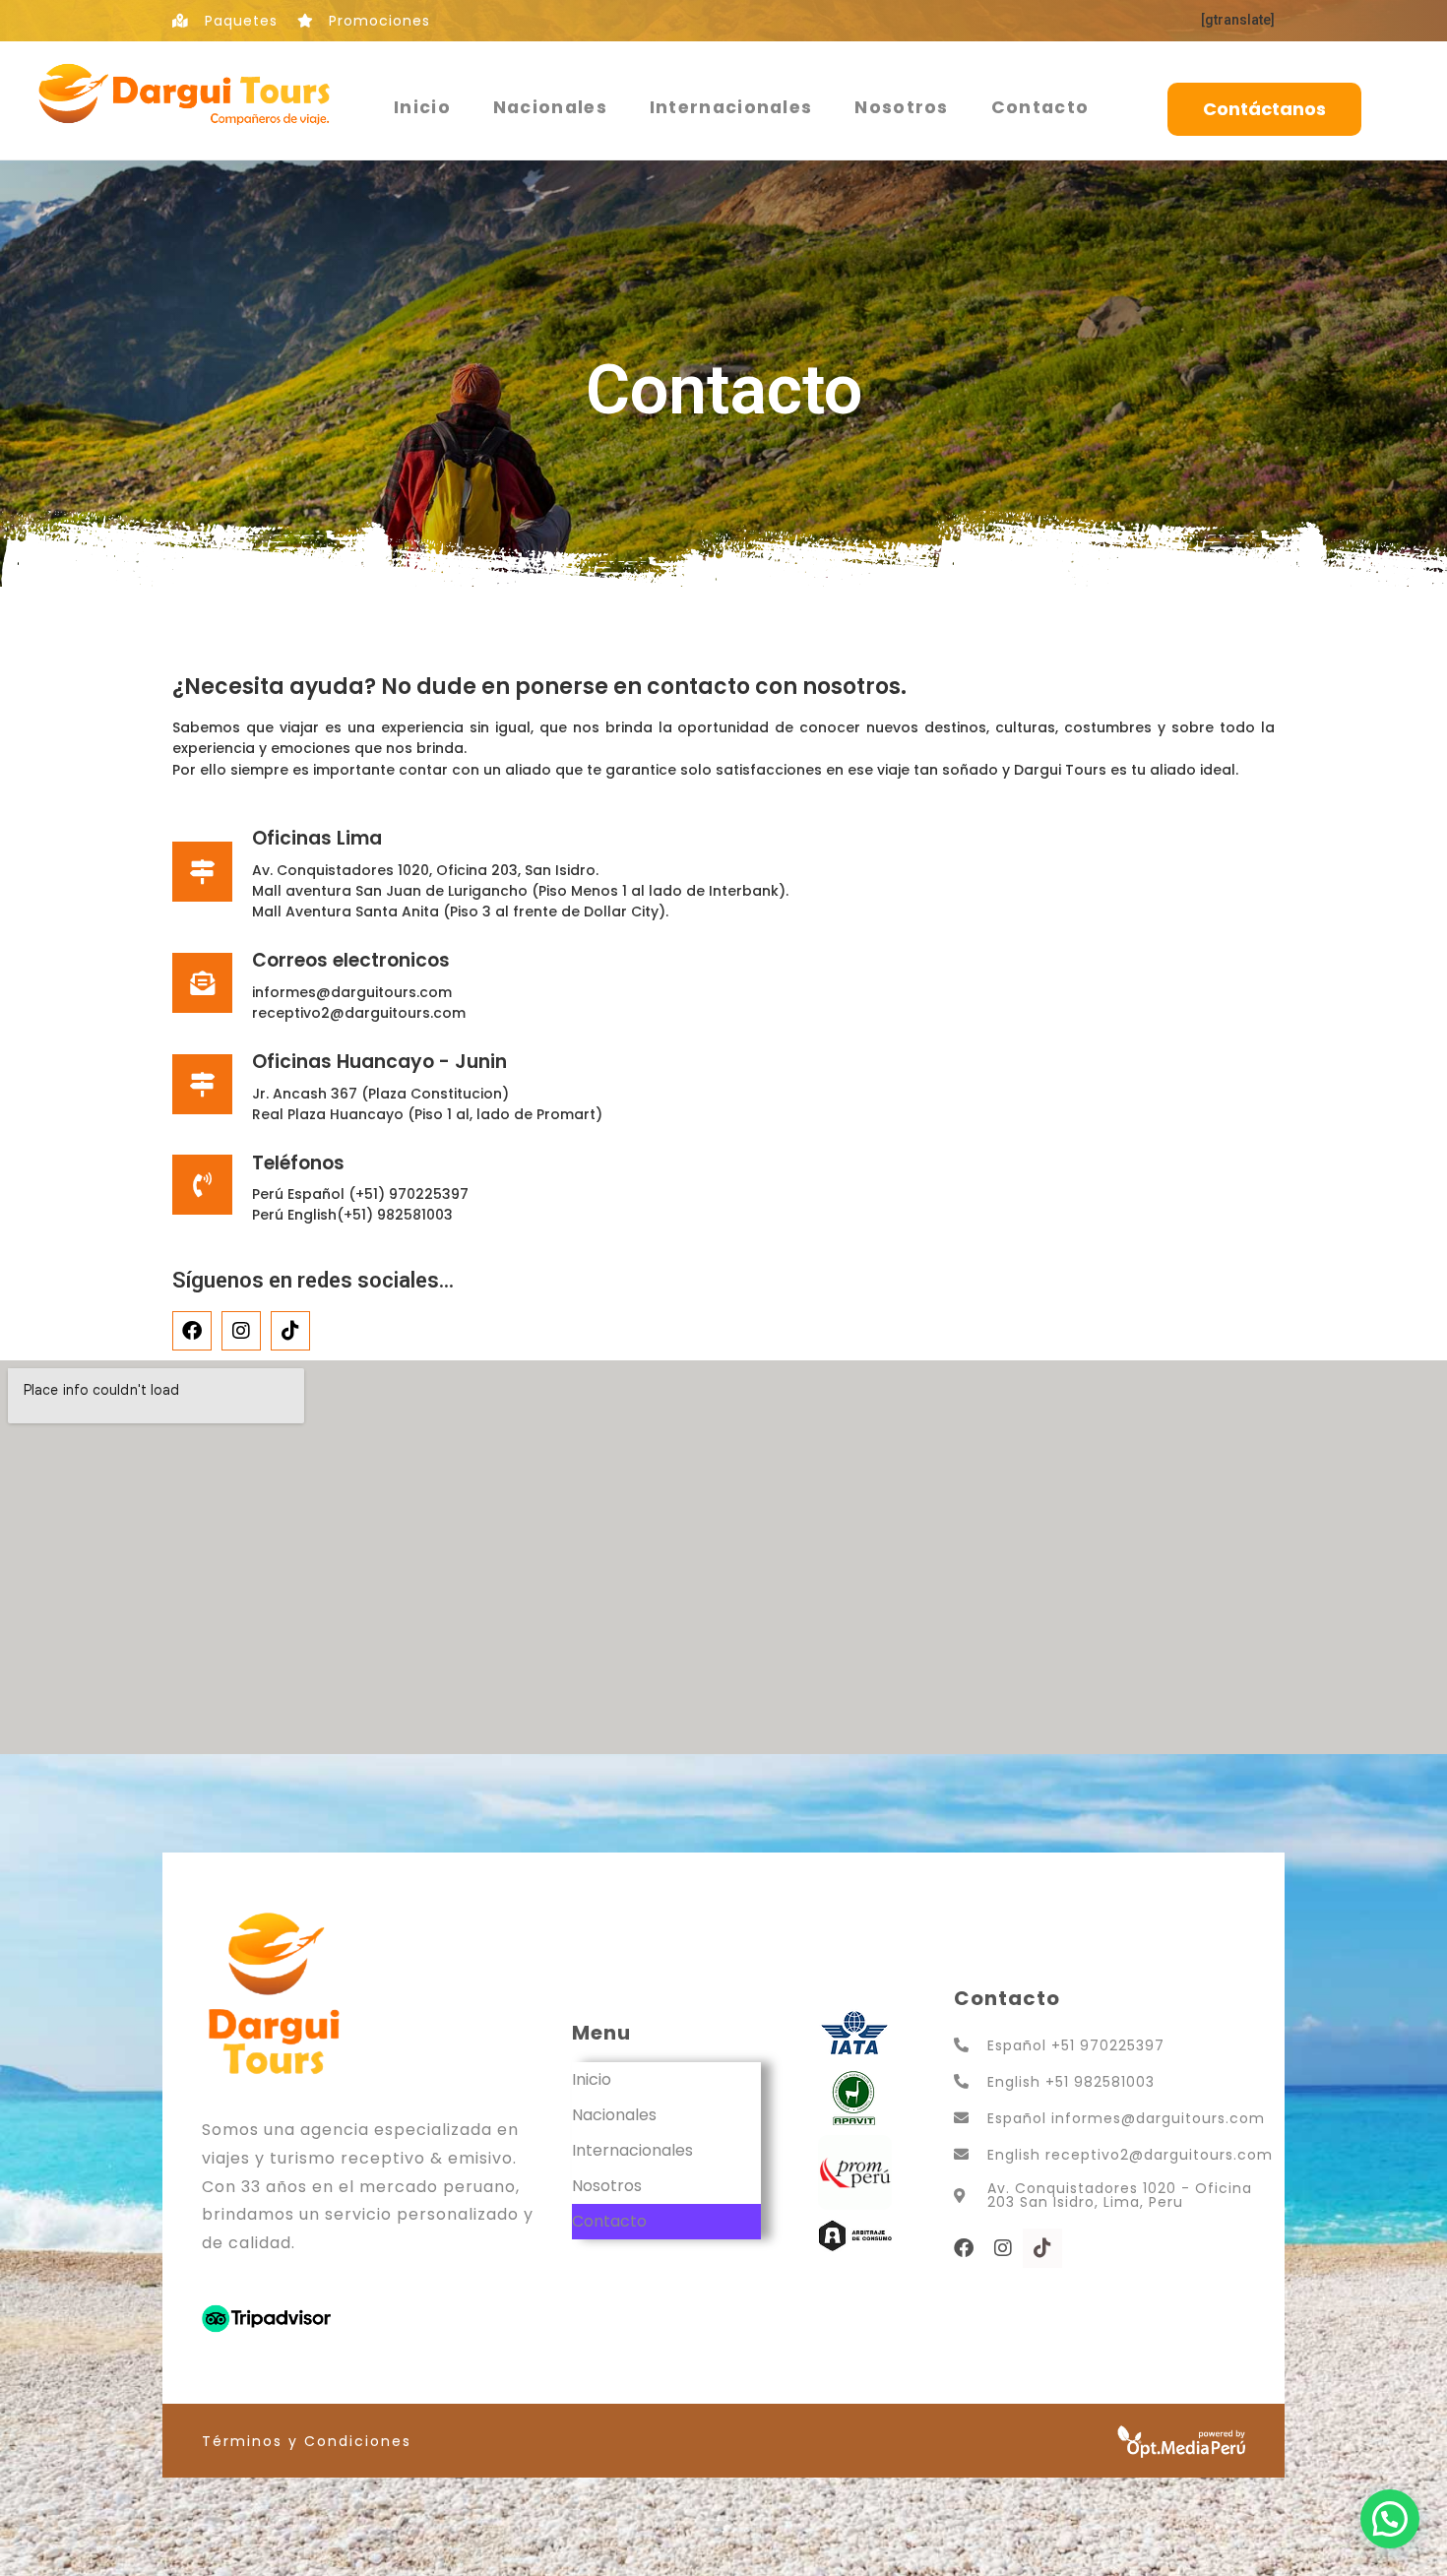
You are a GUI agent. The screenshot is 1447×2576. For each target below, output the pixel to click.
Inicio (422, 107)
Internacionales (731, 107)
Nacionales (550, 107)
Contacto (1040, 107)
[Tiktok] (290, 1331)
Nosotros (901, 107)
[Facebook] (192, 1331)
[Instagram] (241, 1331)
